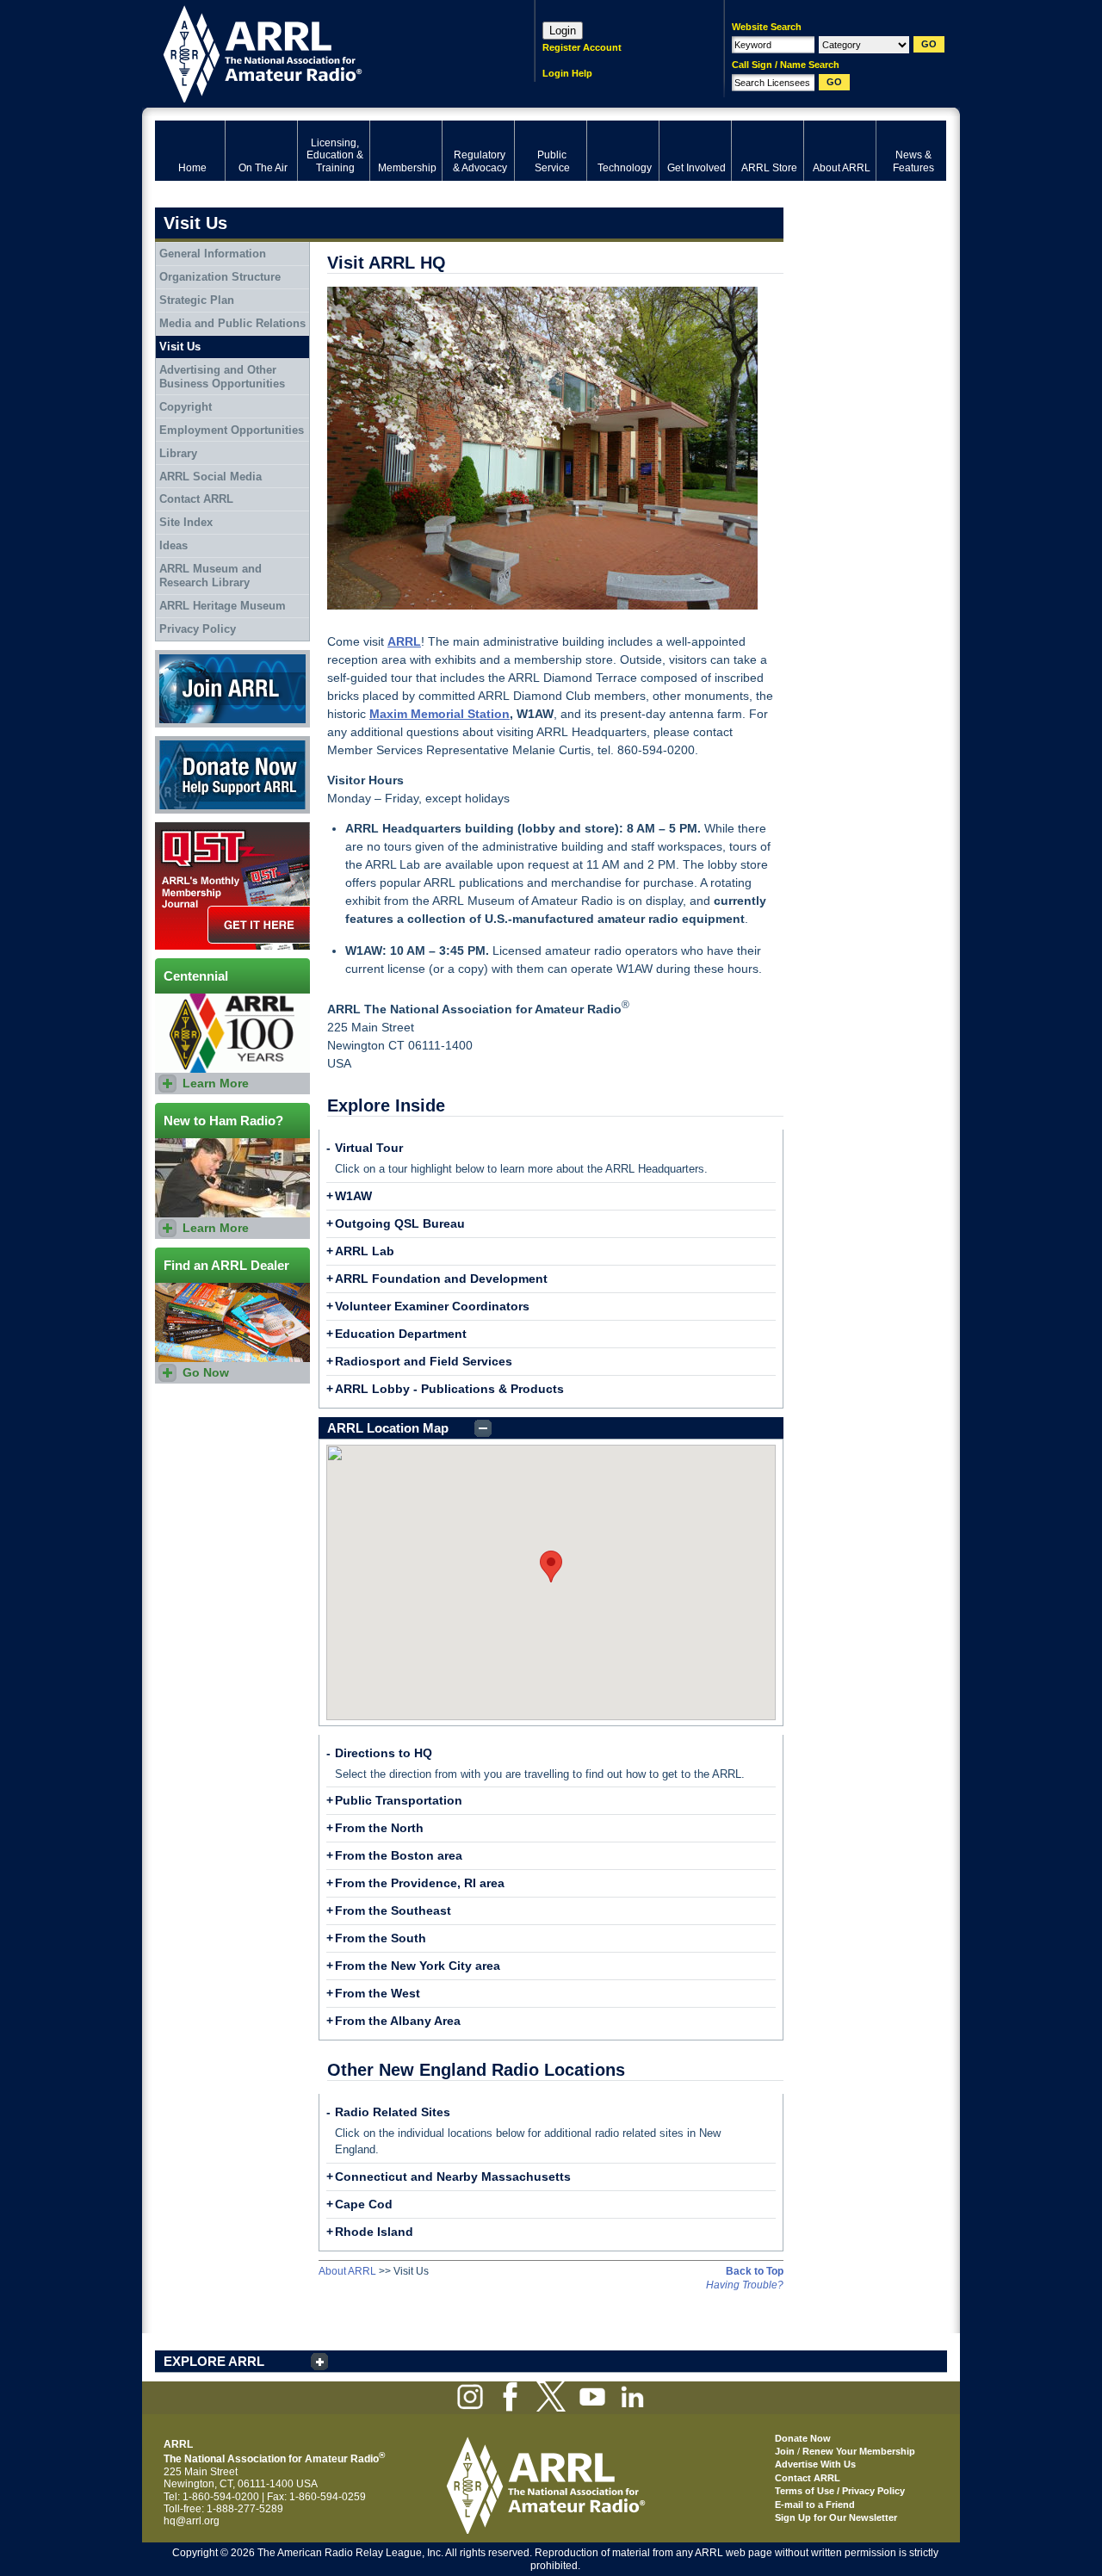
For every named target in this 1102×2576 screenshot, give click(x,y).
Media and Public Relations (232, 323)
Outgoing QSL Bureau (400, 1223)
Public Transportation (399, 1800)
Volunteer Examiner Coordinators (432, 1306)
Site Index (186, 522)
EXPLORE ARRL (214, 2361)
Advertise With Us (815, 2464)
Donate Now (184, 742)
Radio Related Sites (393, 2112)
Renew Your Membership (859, 2451)
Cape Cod (364, 2204)
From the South (381, 1938)
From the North (379, 1828)
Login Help (567, 73)
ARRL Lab (365, 1251)
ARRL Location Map (388, 1428)
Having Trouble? (745, 2285)
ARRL (322, 52)
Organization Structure (220, 277)
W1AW (353, 1196)
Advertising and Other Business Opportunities (222, 377)
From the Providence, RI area (420, 1883)
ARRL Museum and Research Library (210, 576)
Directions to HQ (384, 1753)
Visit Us (180, 347)
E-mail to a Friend (815, 2505)
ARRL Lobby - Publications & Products (449, 1389)
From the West (378, 1993)
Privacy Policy (198, 629)
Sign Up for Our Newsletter (836, 2517)
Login (563, 31)
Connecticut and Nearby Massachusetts (453, 2177)
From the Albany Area (398, 2021)
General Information (213, 254)
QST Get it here (191, 828)
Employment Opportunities (232, 430)
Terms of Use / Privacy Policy (840, 2491)
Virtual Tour (369, 1148)
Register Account (582, 47)
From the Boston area (399, 1855)
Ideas (173, 545)
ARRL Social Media (210, 477)
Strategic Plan (197, 300)
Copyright (186, 407)
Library (178, 453)
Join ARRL (180, 656)
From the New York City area (418, 1966)
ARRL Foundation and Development (441, 1279)
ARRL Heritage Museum (223, 606)
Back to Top (755, 2271)
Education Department (401, 1334)
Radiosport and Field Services (424, 1361)
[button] (551, 1567)
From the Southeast (393, 1910)
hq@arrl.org (192, 2521)
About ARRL (347, 2271)
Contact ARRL (196, 499)
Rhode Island (374, 2232)
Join (785, 2451)
